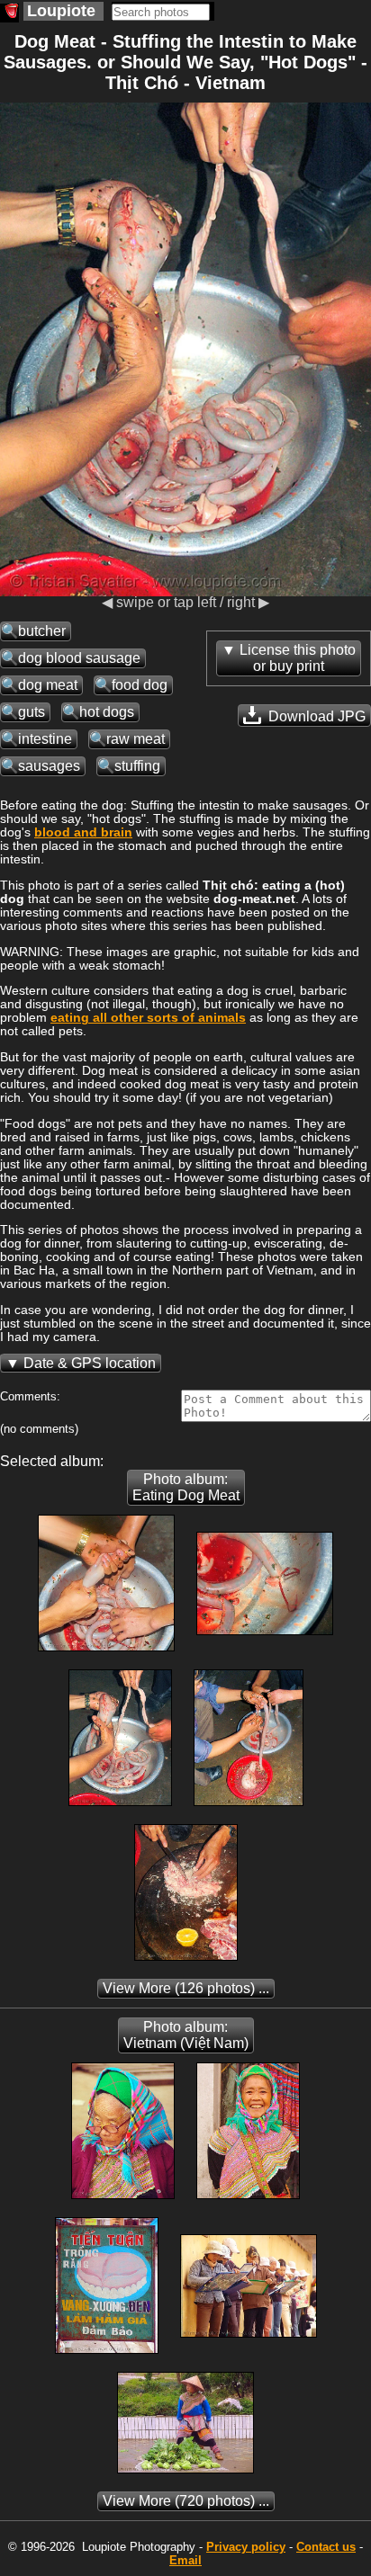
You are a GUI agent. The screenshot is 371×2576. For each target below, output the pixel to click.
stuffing (137, 766)
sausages (49, 766)
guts (32, 712)
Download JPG (315, 716)
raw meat (136, 739)
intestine (45, 739)
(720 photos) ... (186, 2501)
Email (185, 2560)
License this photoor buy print (298, 658)
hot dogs (107, 712)
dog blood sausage (79, 658)
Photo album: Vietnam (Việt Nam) (186, 2035)
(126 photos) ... (186, 1988)
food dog (140, 685)
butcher (42, 631)
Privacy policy (246, 2547)
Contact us (326, 2547)
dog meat (48, 685)
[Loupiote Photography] (9, 13)
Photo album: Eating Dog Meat (186, 1487)
